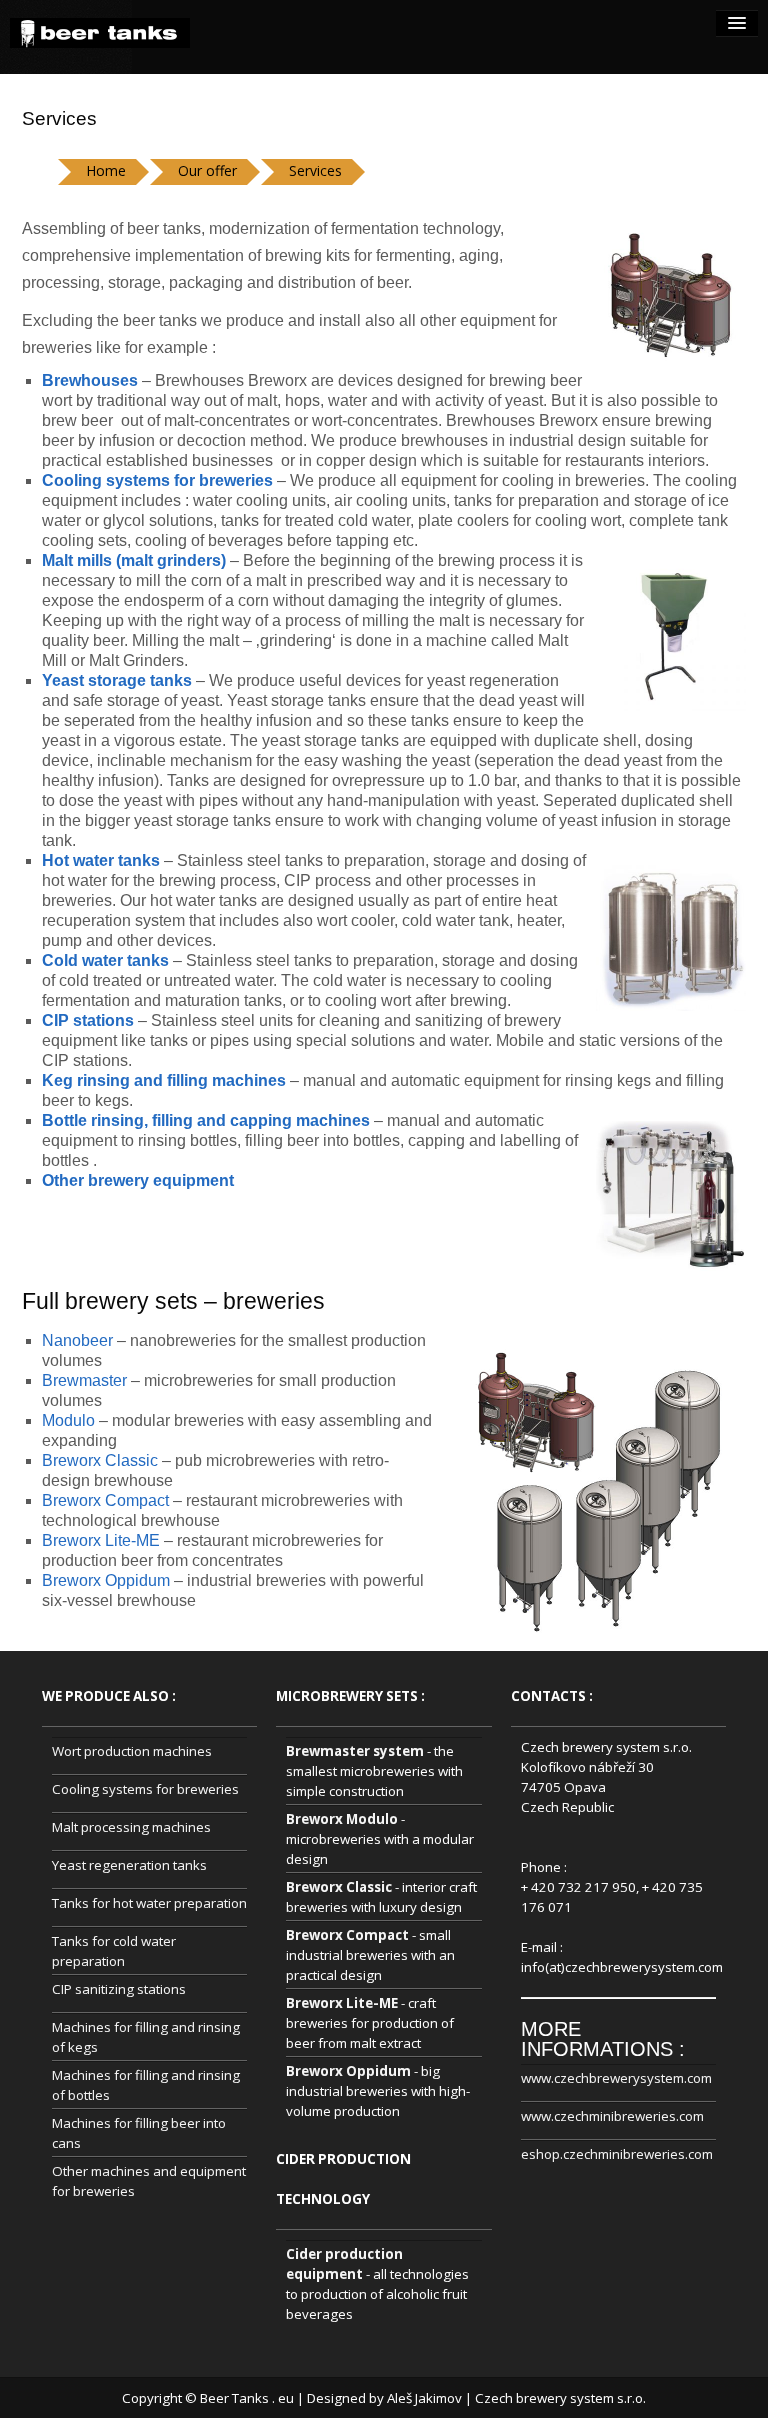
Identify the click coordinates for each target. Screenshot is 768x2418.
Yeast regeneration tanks (129, 1865)
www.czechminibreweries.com (612, 2116)
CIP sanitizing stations (119, 1989)
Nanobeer (77, 1340)
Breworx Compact (105, 1500)
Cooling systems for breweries (145, 1789)
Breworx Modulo (342, 1819)
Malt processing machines (131, 1827)
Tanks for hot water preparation (149, 1903)
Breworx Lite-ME (101, 1540)
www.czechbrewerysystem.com (616, 2078)
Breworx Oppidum (106, 1580)
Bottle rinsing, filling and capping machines (206, 1120)
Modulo (68, 1420)
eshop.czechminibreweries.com (617, 2154)
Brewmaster (84, 1380)
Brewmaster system (355, 1751)
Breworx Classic (100, 1460)
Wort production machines (132, 1751)
